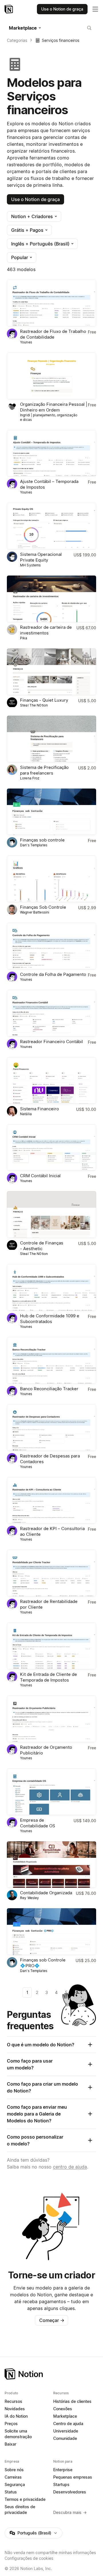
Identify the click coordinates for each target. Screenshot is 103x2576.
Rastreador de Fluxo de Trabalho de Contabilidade (53, 334)
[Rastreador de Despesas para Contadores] (51, 1428)
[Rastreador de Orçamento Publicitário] (51, 1719)
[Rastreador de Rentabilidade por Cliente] (51, 1573)
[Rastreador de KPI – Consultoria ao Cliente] (51, 1500)
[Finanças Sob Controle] (51, 879)
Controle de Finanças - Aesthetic (42, 1246)
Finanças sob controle (42, 840)
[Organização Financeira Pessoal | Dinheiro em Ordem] (51, 376)
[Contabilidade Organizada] (51, 1865)
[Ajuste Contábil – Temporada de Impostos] (51, 453)
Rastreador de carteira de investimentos (46, 630)
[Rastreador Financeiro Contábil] (51, 1013)
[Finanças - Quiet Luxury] (51, 672)
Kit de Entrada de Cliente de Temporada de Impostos (48, 1677)
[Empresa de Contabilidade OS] (51, 1792)
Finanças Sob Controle (43, 907)
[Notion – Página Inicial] (51, 2374)
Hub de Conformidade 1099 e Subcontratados (50, 1319)
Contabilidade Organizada (46, 1893)
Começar (52, 2320)
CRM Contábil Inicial (40, 1176)
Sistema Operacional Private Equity (41, 557)
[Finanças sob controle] (51, 812)
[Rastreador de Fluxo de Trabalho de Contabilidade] (51, 303)
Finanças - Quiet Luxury (44, 700)
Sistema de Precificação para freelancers (44, 770)
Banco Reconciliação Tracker (49, 1389)
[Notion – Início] (9, 9)
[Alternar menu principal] (95, 9)
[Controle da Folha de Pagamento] (51, 946)
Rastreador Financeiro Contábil (51, 1042)
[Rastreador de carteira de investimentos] (51, 599)
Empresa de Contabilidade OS (38, 1823)
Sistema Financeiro (39, 1109)
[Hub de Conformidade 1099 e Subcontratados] (51, 1287)
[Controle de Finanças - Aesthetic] (51, 1215)
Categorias (17, 40)
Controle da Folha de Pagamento (53, 974)
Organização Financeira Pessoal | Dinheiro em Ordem (54, 407)
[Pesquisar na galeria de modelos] (89, 28)
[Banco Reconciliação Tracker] (51, 1360)
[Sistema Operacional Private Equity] (51, 526)
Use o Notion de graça (35, 199)
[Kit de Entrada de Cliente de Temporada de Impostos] (51, 1646)
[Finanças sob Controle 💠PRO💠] (51, 1932)
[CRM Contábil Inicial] (51, 1148)
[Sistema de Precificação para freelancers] (51, 739)
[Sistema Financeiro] (51, 1080)
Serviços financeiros (61, 40)
